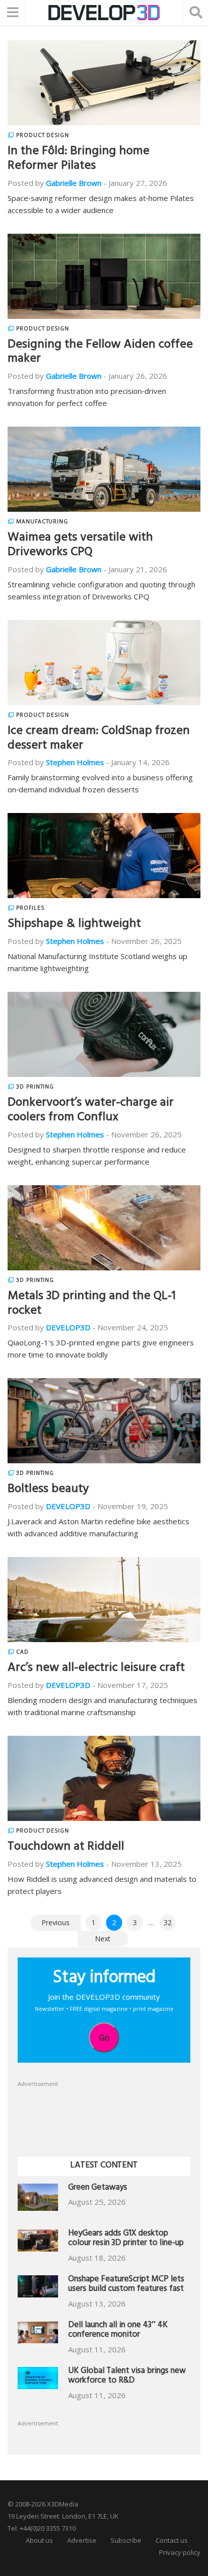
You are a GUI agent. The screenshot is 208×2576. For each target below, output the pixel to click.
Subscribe (126, 2540)
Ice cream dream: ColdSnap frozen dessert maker (99, 739)
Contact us (172, 2540)
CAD (22, 1652)
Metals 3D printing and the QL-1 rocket (92, 1304)
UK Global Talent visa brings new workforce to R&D (127, 2377)
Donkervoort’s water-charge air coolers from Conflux (91, 1111)
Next (103, 1939)
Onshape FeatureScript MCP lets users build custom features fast (126, 2285)
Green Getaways (98, 2188)
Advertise (82, 2540)
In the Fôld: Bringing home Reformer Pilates (79, 159)
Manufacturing (42, 521)
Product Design (43, 135)
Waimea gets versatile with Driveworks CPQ (80, 546)
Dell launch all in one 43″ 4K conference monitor (118, 2331)
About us (39, 2540)
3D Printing (35, 1087)
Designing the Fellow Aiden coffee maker (100, 353)
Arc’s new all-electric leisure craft (96, 1669)
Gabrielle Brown (74, 183)
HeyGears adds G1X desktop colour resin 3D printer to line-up (126, 2239)
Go (104, 2038)
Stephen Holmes (75, 762)
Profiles (30, 908)
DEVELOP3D (68, 1327)
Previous (56, 1922)
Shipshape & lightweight (74, 925)
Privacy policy (180, 2552)
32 (168, 1922)
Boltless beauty (48, 1490)
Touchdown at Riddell (66, 1848)
